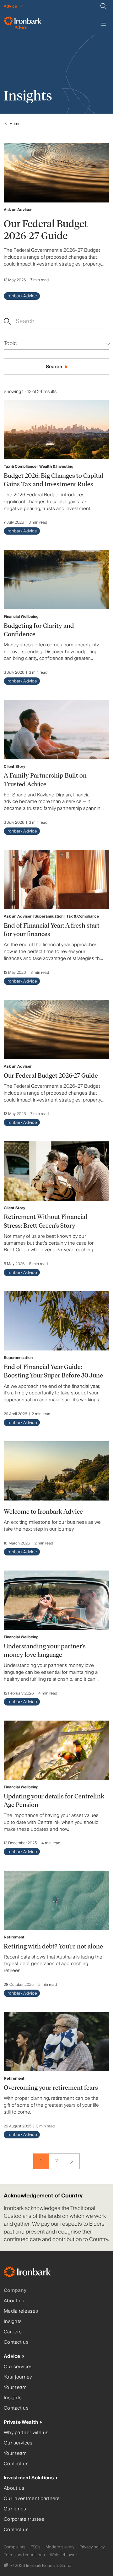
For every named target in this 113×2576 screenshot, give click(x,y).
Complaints (15, 2547)
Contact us (16, 2342)
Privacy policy (92, 2547)
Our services (18, 2367)
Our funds (15, 2509)
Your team (15, 2387)
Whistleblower (63, 2555)
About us (14, 2301)
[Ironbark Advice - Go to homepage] (23, 24)
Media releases (21, 2311)
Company (15, 2290)
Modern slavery (60, 2547)
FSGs (35, 2547)
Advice (12, 2356)
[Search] (104, 6)
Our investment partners (32, 2499)
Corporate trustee (24, 2519)
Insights (13, 2322)
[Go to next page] (72, 2161)
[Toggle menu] (104, 24)
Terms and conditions (24, 2555)
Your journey (18, 2377)
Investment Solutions (29, 2478)
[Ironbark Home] (35, 2273)
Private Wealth (21, 2422)
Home (15, 124)
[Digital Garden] (6, 2566)
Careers (13, 2332)
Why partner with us (26, 2433)
